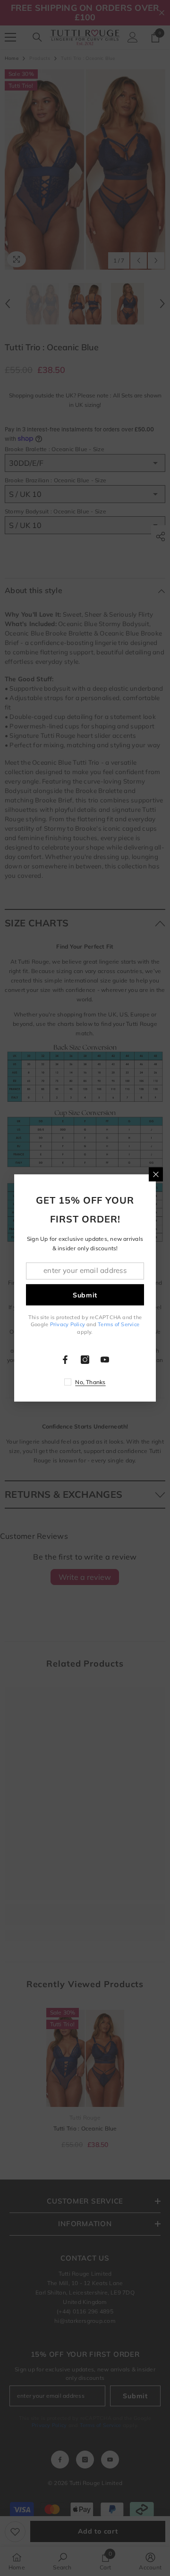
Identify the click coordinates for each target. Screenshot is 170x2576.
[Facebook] (65, 1360)
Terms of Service (119, 1324)
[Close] (156, 1174)
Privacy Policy (68, 1324)
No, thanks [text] (90, 1382)
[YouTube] (105, 1360)
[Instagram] (85, 1360)
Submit (85, 1295)
